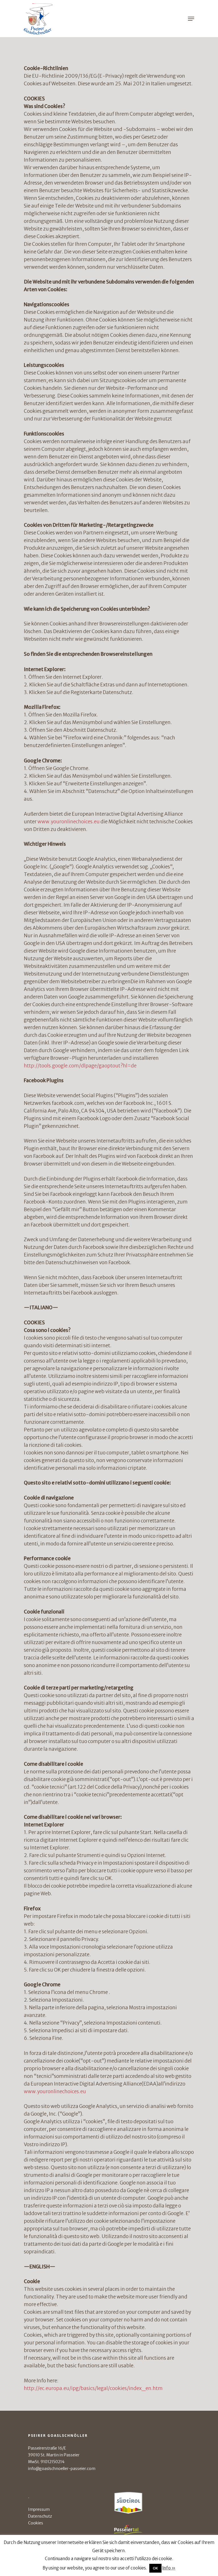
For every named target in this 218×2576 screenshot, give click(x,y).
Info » (169, 2568)
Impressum (39, 2509)
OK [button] (155, 2568)
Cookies (36, 2523)
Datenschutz (40, 2516)
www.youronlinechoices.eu (69, 822)
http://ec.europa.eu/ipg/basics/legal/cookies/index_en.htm (93, 2388)
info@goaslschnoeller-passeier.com (62, 2469)
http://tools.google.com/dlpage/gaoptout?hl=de (80, 1066)
